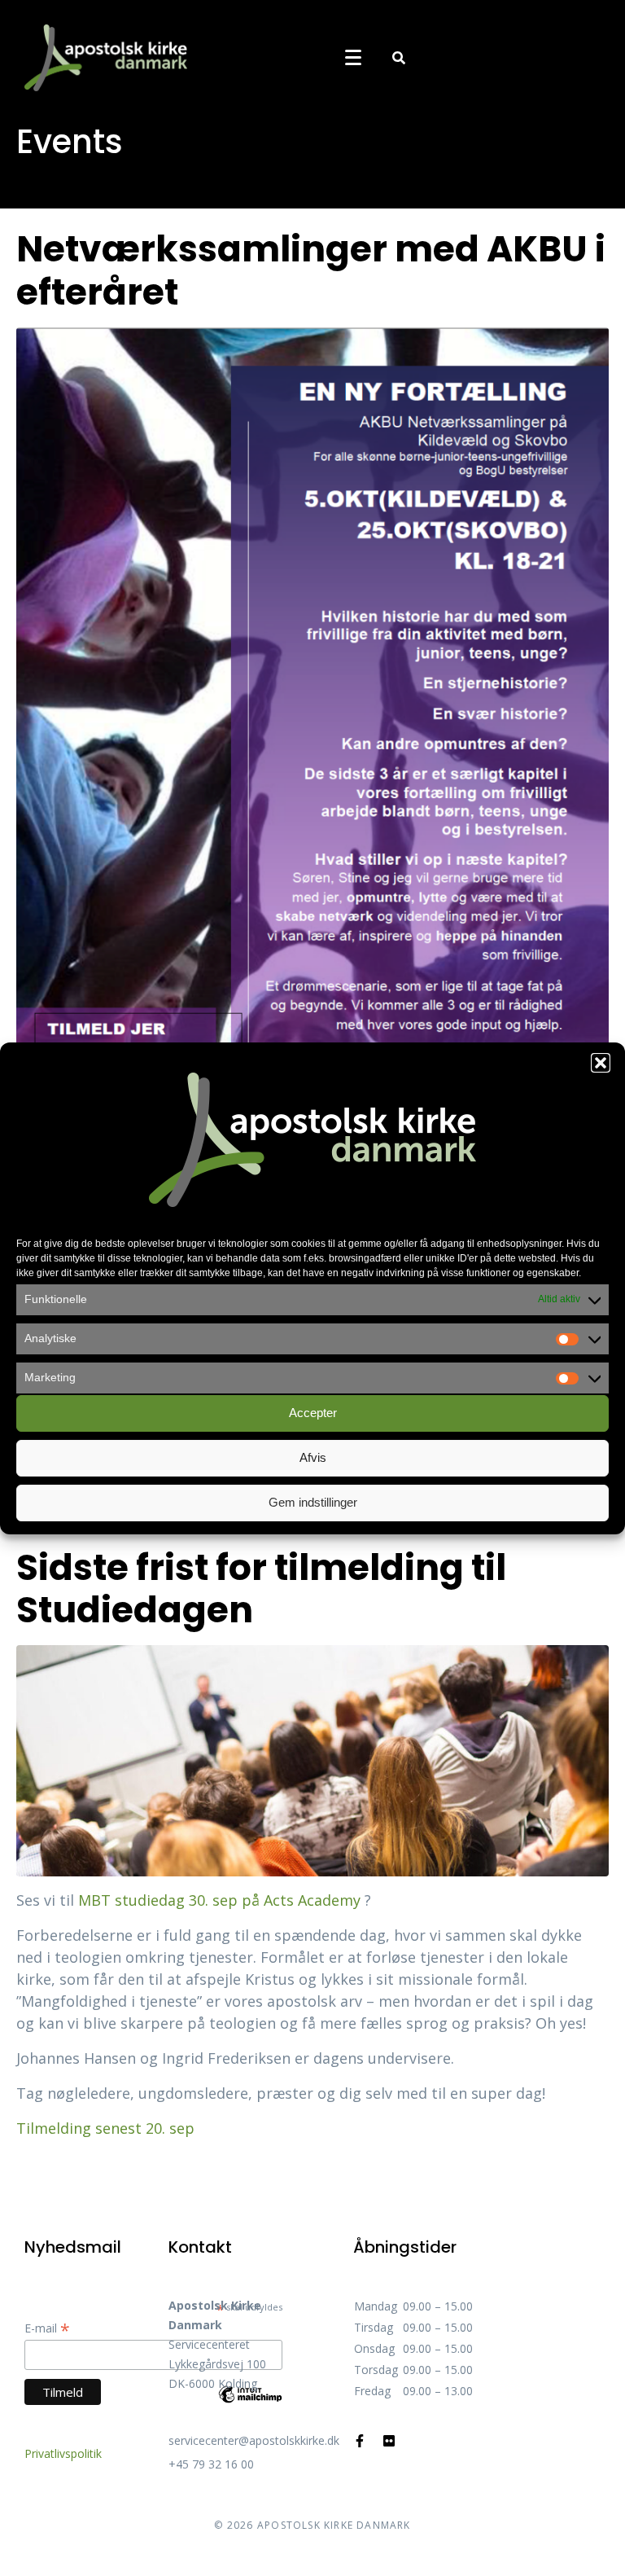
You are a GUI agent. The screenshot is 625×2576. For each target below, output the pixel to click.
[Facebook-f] (360, 2441)
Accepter (313, 1413)
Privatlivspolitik (63, 2453)
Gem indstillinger (313, 1502)
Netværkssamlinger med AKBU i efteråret (311, 270)
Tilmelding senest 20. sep (105, 2128)
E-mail (47, 2328)
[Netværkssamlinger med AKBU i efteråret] (312, 733)
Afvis (313, 1457)
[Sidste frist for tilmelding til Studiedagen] (312, 1759)
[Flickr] (389, 2441)
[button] (601, 1063)
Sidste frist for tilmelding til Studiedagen (261, 1589)
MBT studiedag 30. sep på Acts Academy (221, 1900)
